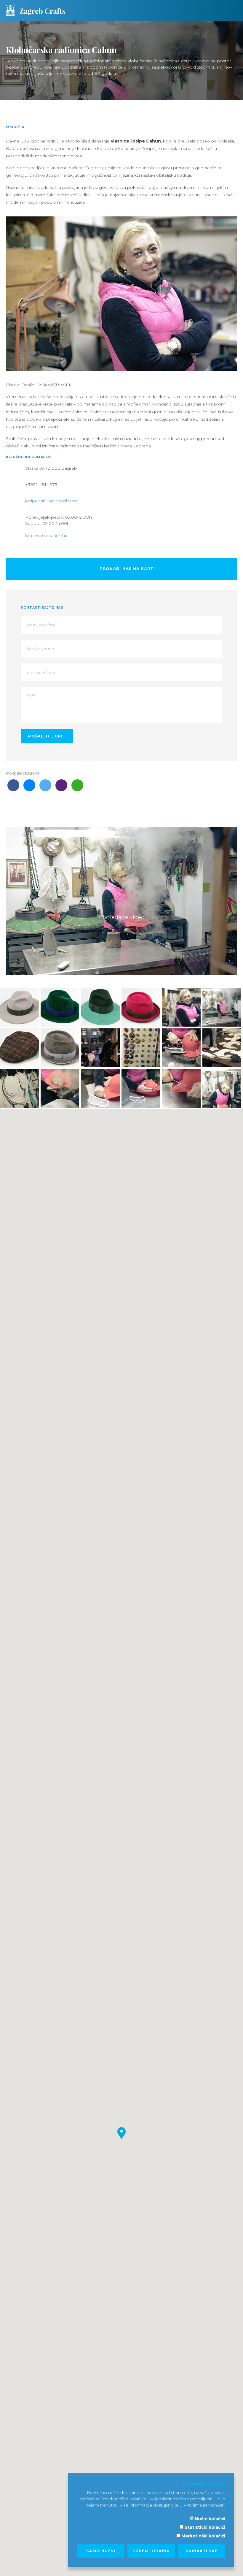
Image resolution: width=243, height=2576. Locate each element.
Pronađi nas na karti (127, 569)
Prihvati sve (202, 2551)
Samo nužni (101, 2551)
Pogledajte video (122, 917)
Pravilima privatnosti (204, 2505)
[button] (121, 2133)
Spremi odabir (151, 2551)
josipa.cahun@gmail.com (51, 501)
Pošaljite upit (47, 736)
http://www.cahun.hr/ (46, 536)
